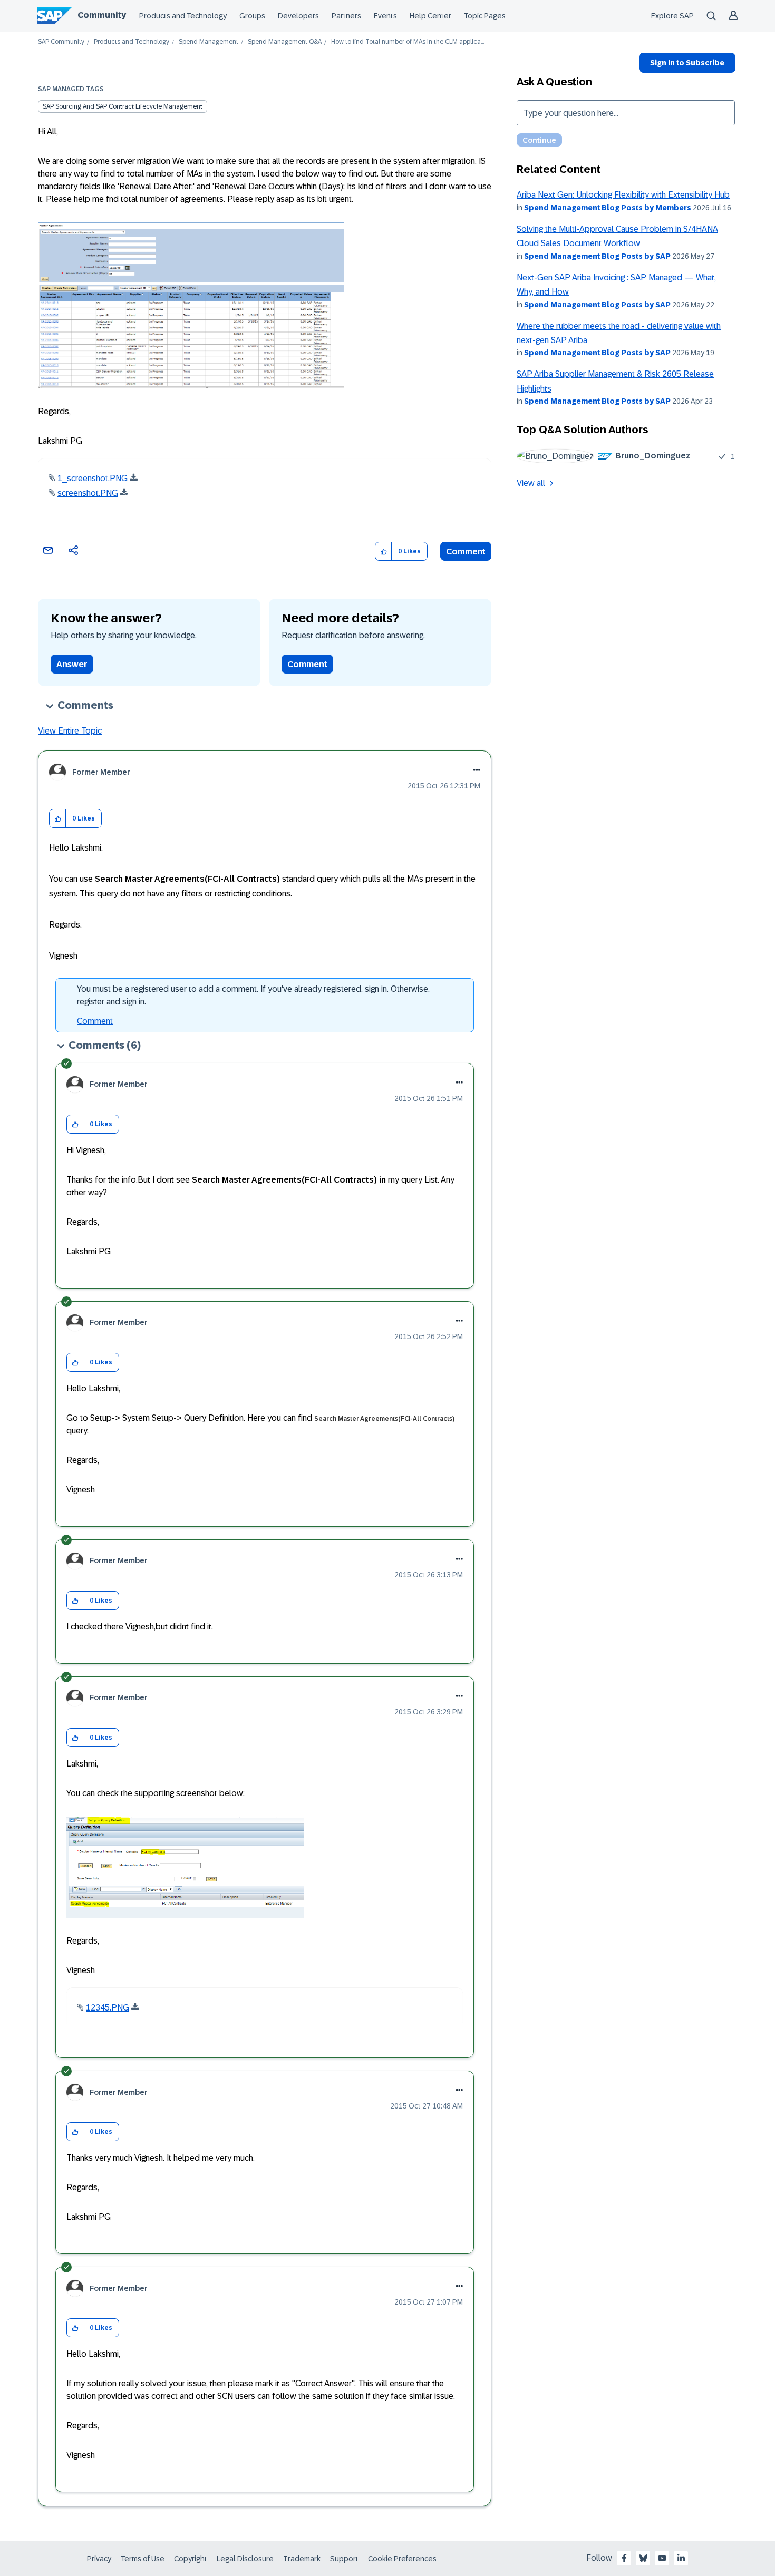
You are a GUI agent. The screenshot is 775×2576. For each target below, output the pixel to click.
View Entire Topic (70, 731)
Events (385, 16)
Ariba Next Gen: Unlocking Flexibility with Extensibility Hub (623, 195)
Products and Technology (183, 16)
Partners (346, 16)
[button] (384, 552)
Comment (466, 552)
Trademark (302, 2559)
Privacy (99, 2559)
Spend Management (209, 42)
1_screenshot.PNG (93, 478)
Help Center (430, 16)
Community (102, 15)
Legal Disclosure (245, 2559)
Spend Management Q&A (285, 42)
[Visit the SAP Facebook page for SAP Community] (624, 2558)
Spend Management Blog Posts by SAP (597, 256)
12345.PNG (108, 2008)
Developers (298, 16)
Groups (252, 16)
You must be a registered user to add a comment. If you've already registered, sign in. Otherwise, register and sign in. (253, 995)
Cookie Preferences (402, 2559)
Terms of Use (143, 2559)
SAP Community (61, 42)
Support (344, 2559)
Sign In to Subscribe (687, 63)
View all (531, 483)
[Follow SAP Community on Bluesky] (643, 2558)
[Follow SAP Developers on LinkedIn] (681, 2558)
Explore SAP (672, 16)
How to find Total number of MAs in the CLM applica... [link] (408, 42)
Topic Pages (485, 16)
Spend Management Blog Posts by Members (608, 208)
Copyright (191, 2559)
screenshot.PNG (88, 493)
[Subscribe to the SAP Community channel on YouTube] (662, 2558)
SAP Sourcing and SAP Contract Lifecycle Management (123, 106)
